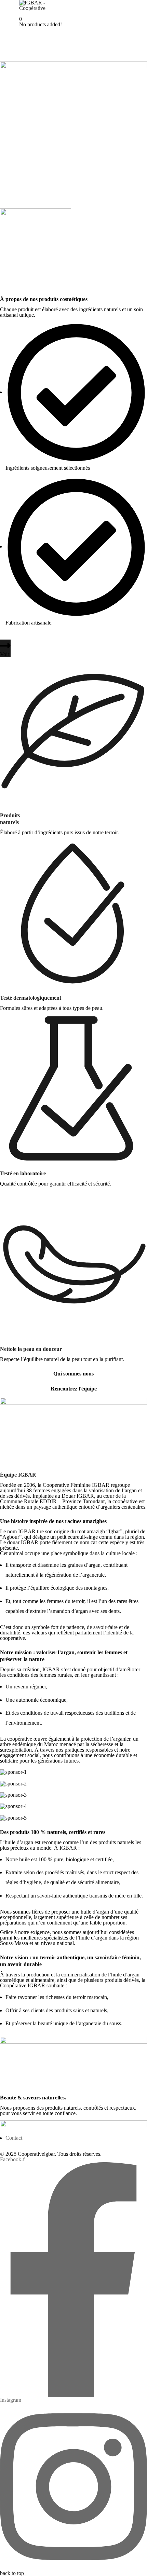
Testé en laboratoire (23, 1173)
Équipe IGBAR (18, 1475)
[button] (5, 648)
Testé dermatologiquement (31, 998)
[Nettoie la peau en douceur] (73, 1264)
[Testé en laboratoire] (73, 1088)
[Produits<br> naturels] (73, 730)
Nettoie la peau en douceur (31, 1349)
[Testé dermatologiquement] (73, 912)
